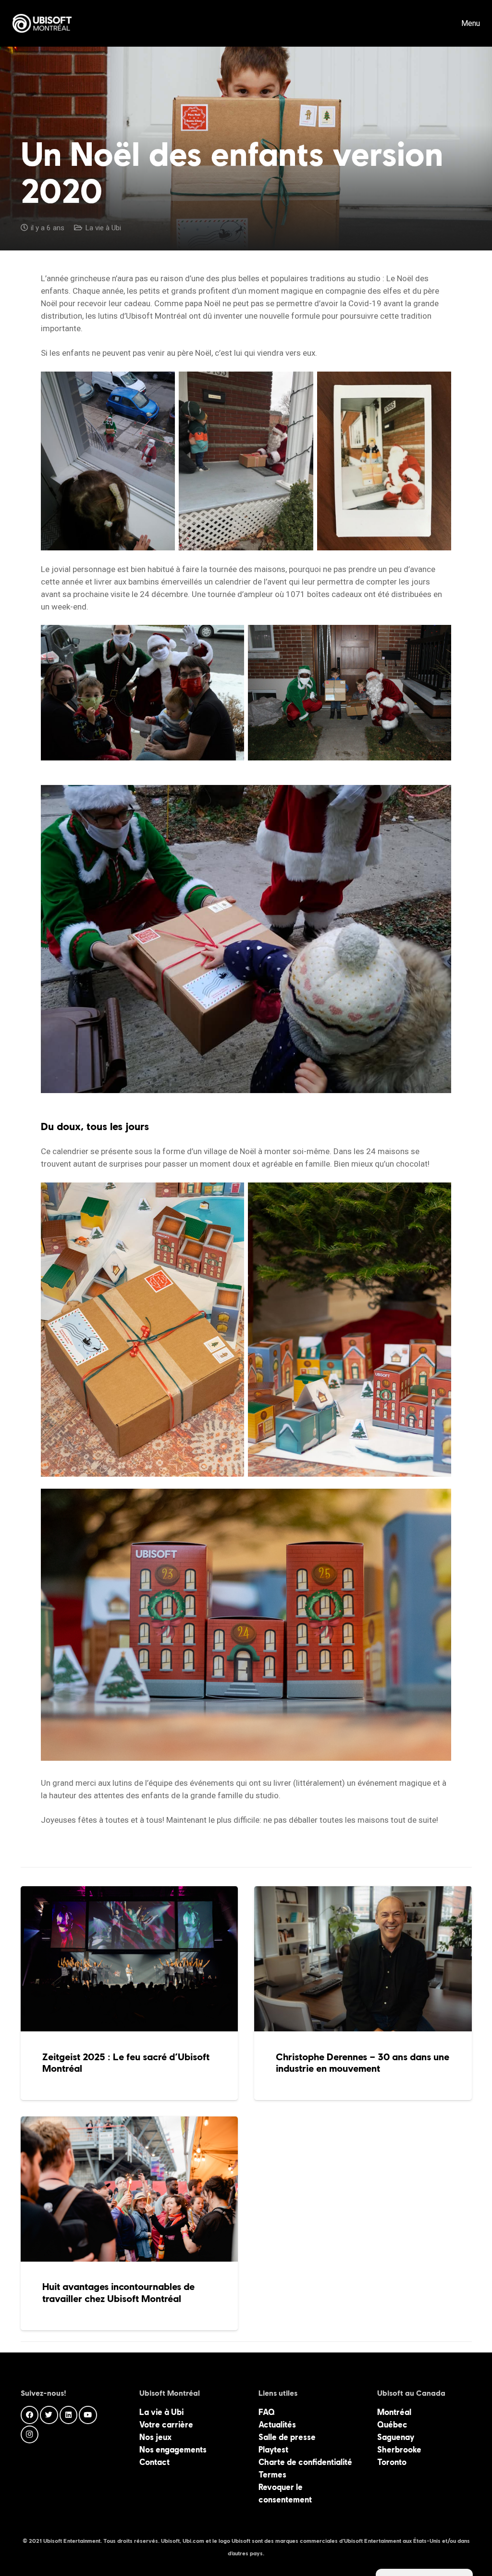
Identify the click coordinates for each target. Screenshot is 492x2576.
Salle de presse (287, 2437)
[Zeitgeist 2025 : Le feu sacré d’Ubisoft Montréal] (129, 1993)
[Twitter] (49, 2415)
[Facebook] (30, 2415)
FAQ (267, 2412)
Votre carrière (166, 2425)
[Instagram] (30, 2435)
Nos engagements (173, 2450)
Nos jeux (155, 2437)
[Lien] (42, 24)
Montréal (394, 2412)
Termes (272, 2475)
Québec (392, 2425)
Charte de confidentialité (305, 2462)
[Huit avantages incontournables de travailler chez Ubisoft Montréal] (129, 2223)
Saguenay (396, 2437)
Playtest (273, 2450)
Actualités (277, 2425)
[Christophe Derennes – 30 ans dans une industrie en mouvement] (363, 1993)
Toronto (392, 2462)
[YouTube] (88, 2415)
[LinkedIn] (69, 2415)
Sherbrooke (399, 2450)
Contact (154, 2462)
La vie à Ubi (103, 228)
